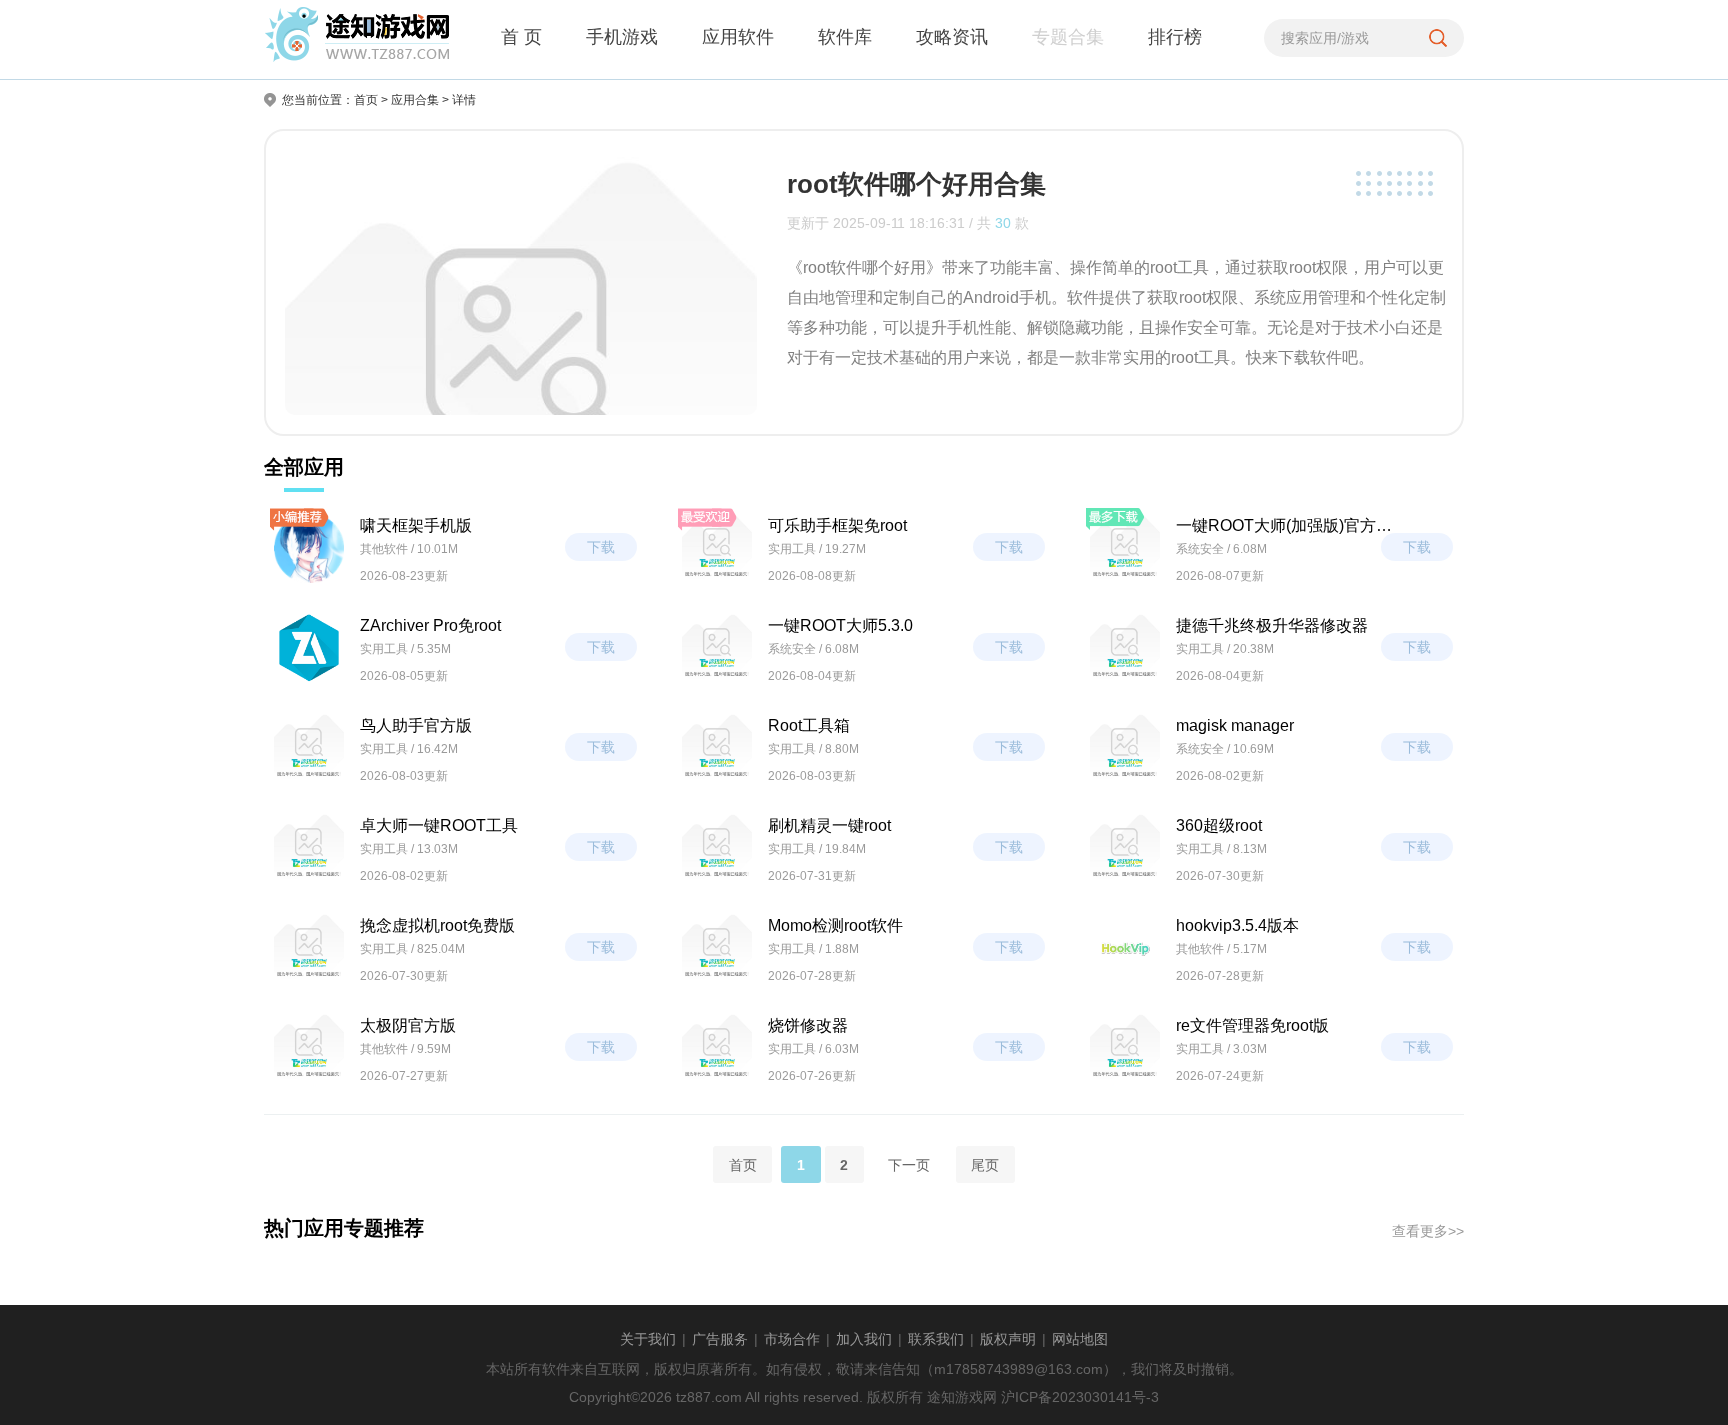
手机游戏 (622, 37)
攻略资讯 (952, 37)
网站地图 (1080, 1339)
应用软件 (738, 37)
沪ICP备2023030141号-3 (1080, 1397)
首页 (366, 100)
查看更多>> (1428, 1231)
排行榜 (1175, 37)
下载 (601, 547)
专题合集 (1068, 37)
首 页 (521, 37)
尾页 (985, 1164)
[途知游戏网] (356, 39)
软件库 (845, 37)
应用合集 (415, 100)
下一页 (909, 1164)
